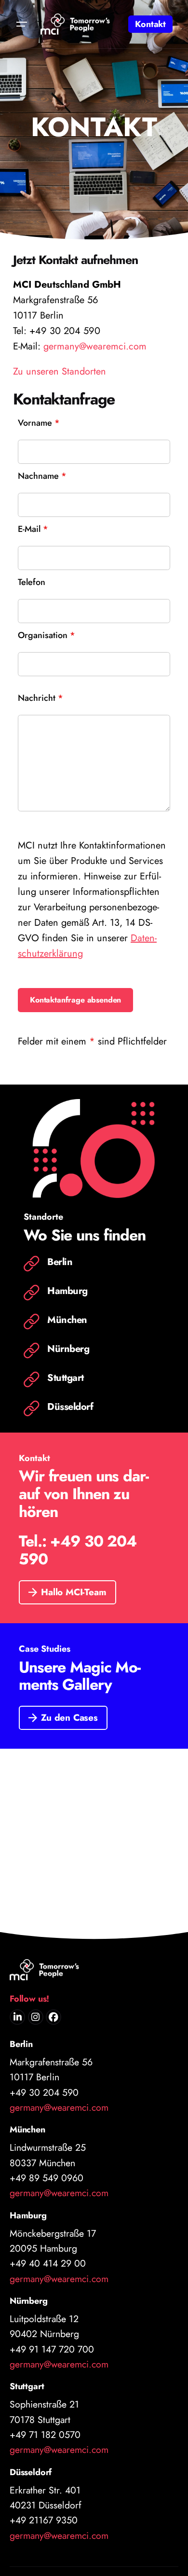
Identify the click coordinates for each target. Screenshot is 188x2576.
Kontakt (150, 24)
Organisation (47, 634)
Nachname (42, 475)
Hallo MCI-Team (74, 1592)
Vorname (39, 422)
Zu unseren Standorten (60, 371)
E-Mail (33, 528)
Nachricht (40, 697)
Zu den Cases (69, 1718)
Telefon (32, 581)
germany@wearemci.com (95, 346)
